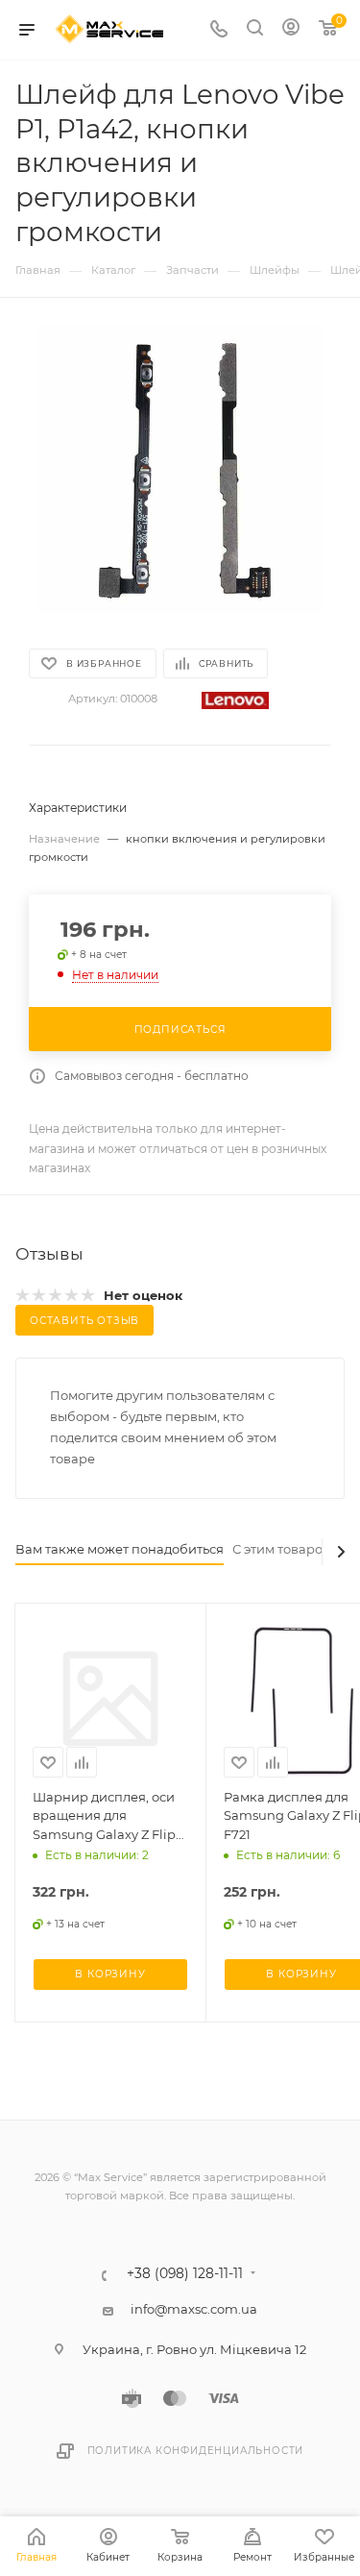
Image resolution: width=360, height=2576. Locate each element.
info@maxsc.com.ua (194, 2309)
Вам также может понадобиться (120, 1549)
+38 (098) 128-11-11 (185, 2274)
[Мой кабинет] (291, 30)
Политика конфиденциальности (196, 2451)
